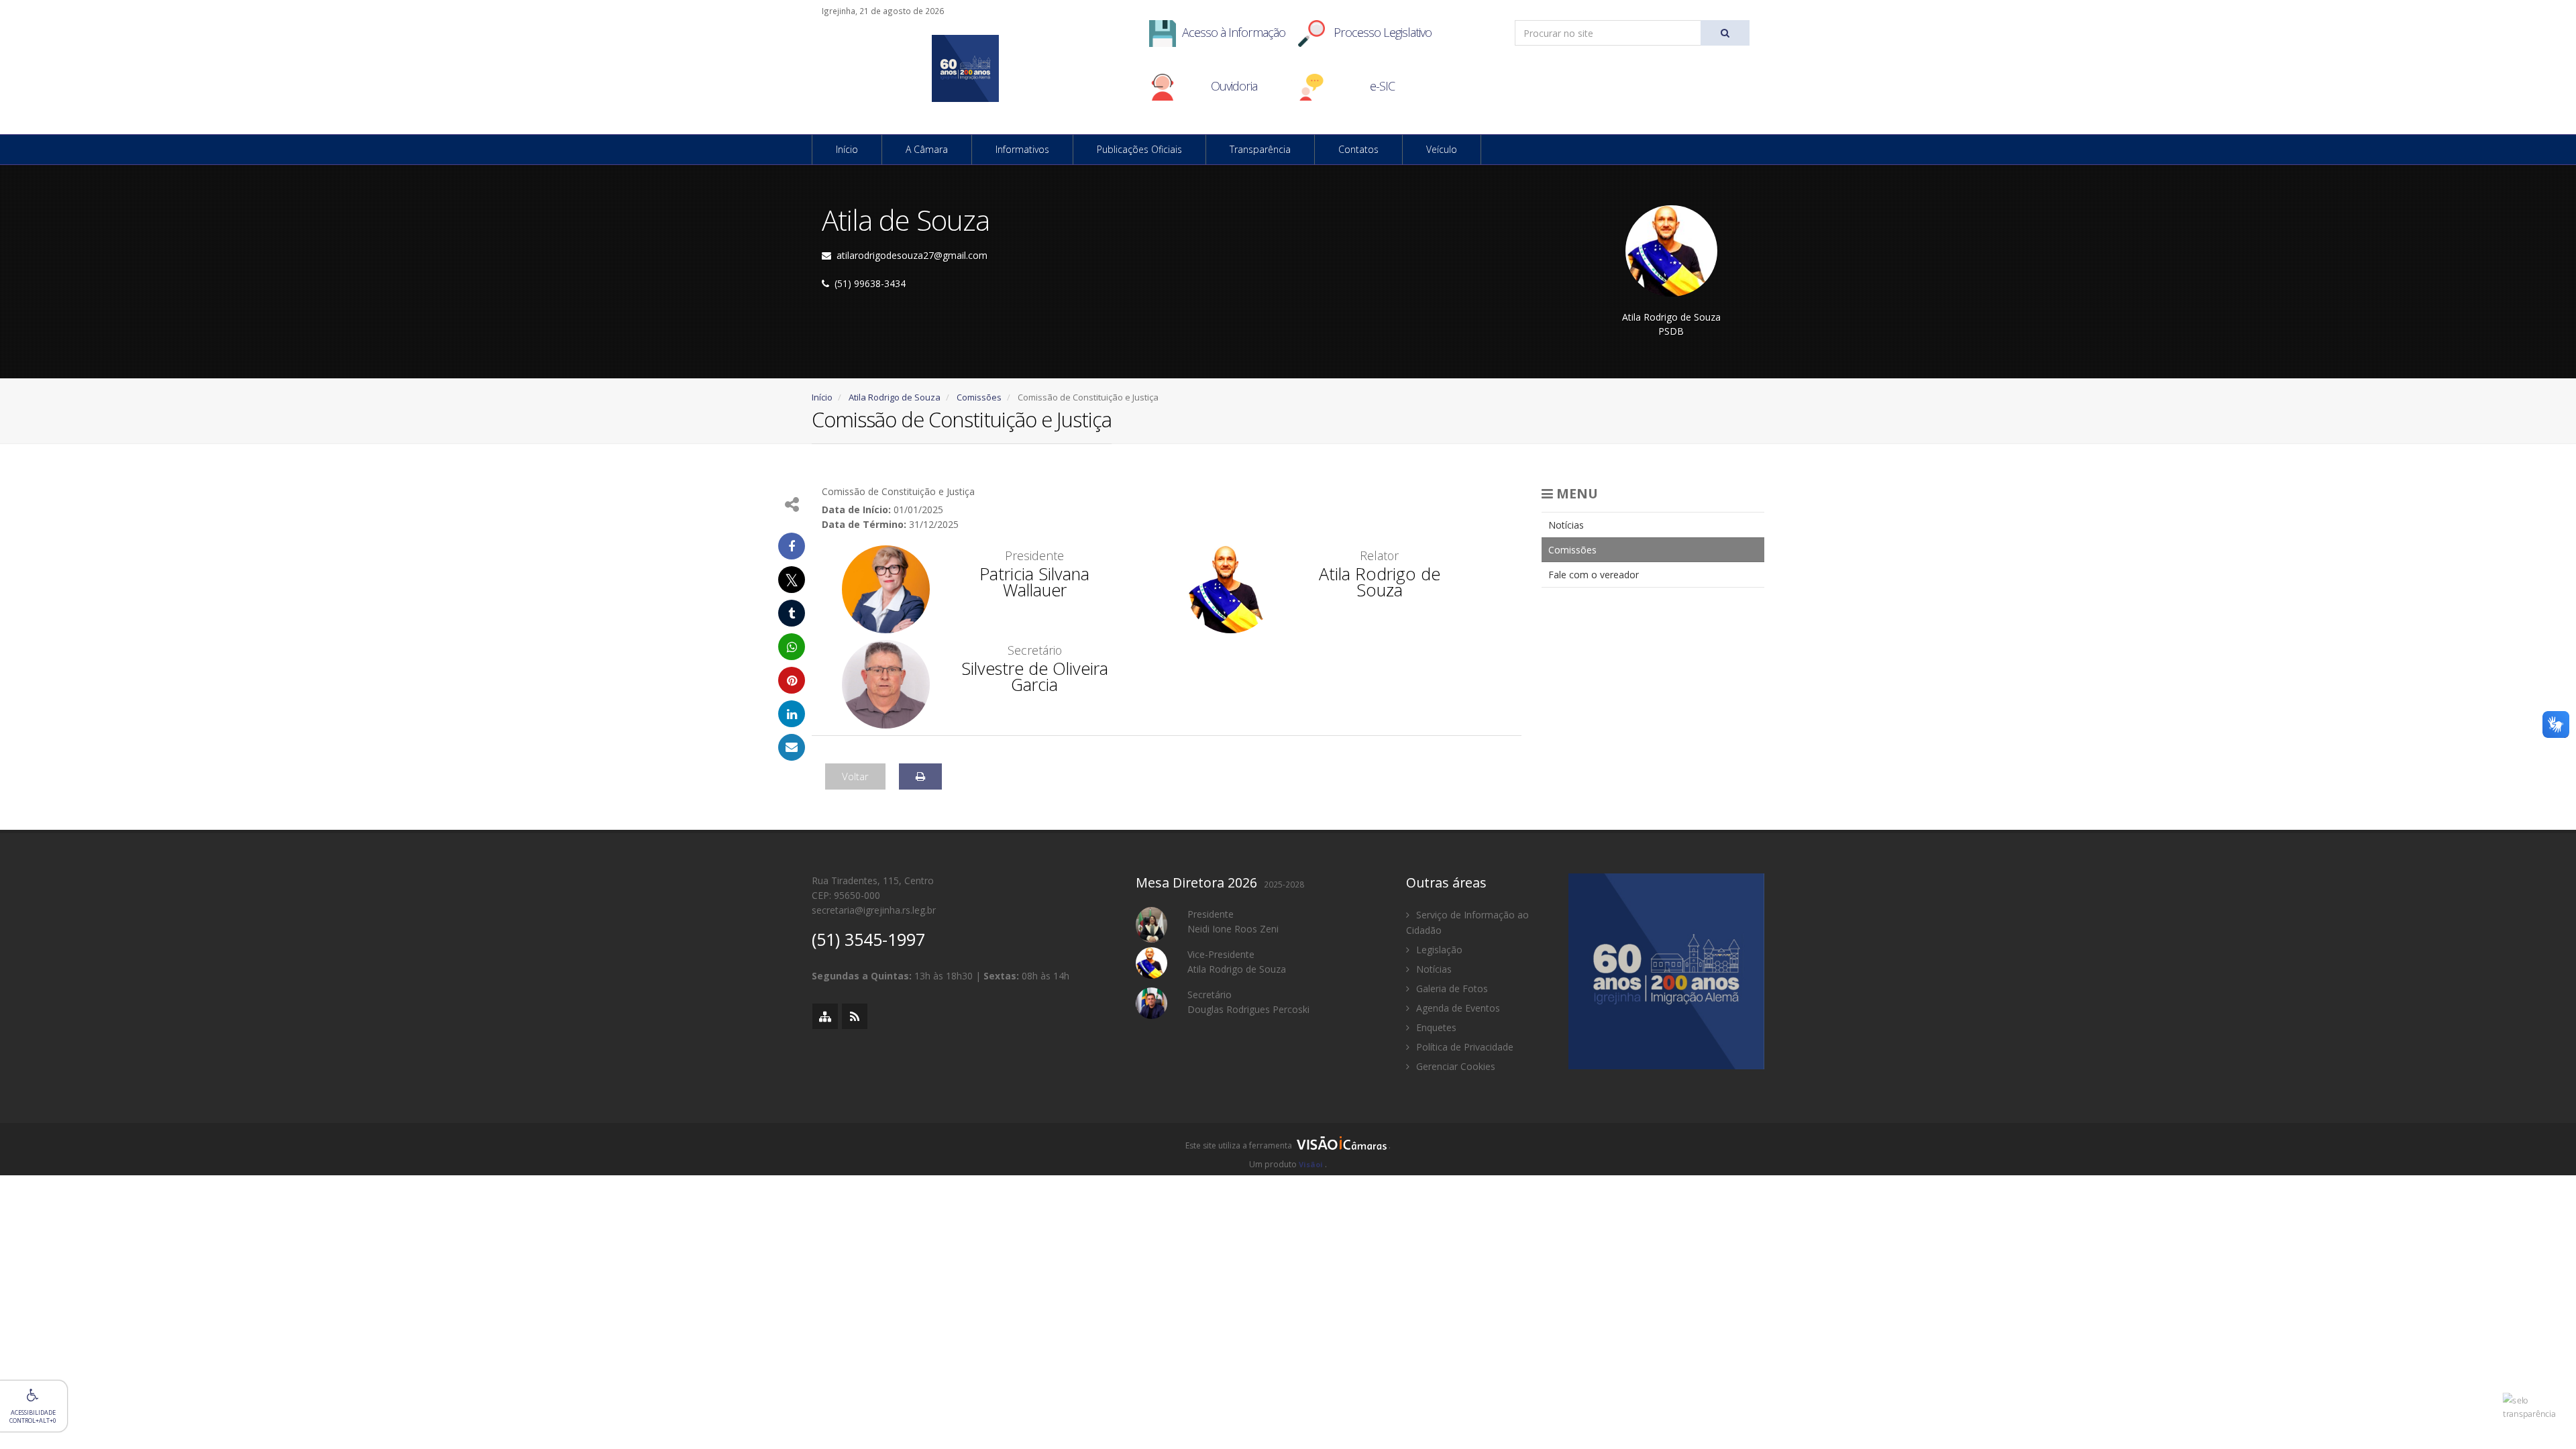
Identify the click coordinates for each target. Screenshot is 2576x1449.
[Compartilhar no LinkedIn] (792, 714)
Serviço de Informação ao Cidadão (1467, 922)
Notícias (1566, 525)
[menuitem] (1653, 525)
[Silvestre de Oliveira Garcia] (886, 683)
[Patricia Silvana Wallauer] (886, 589)
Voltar (855, 776)
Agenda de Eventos (1457, 1008)
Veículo (1442, 149)
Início (847, 149)
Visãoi (1311, 1164)
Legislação (1438, 950)
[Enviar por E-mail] (792, 747)
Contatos (1358, 149)
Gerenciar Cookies (1454, 1066)
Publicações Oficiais (1139, 149)
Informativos (1022, 149)
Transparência (1260, 149)
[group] (1288, 1149)
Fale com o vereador (1594, 575)
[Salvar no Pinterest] (792, 680)
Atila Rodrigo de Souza (895, 397)
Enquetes (1435, 1027)
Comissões (979, 397)
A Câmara (927, 149)
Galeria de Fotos (1451, 988)
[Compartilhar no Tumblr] (792, 613)
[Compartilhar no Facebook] (792, 546)
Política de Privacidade (1463, 1047)
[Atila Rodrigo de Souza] (1231, 589)
